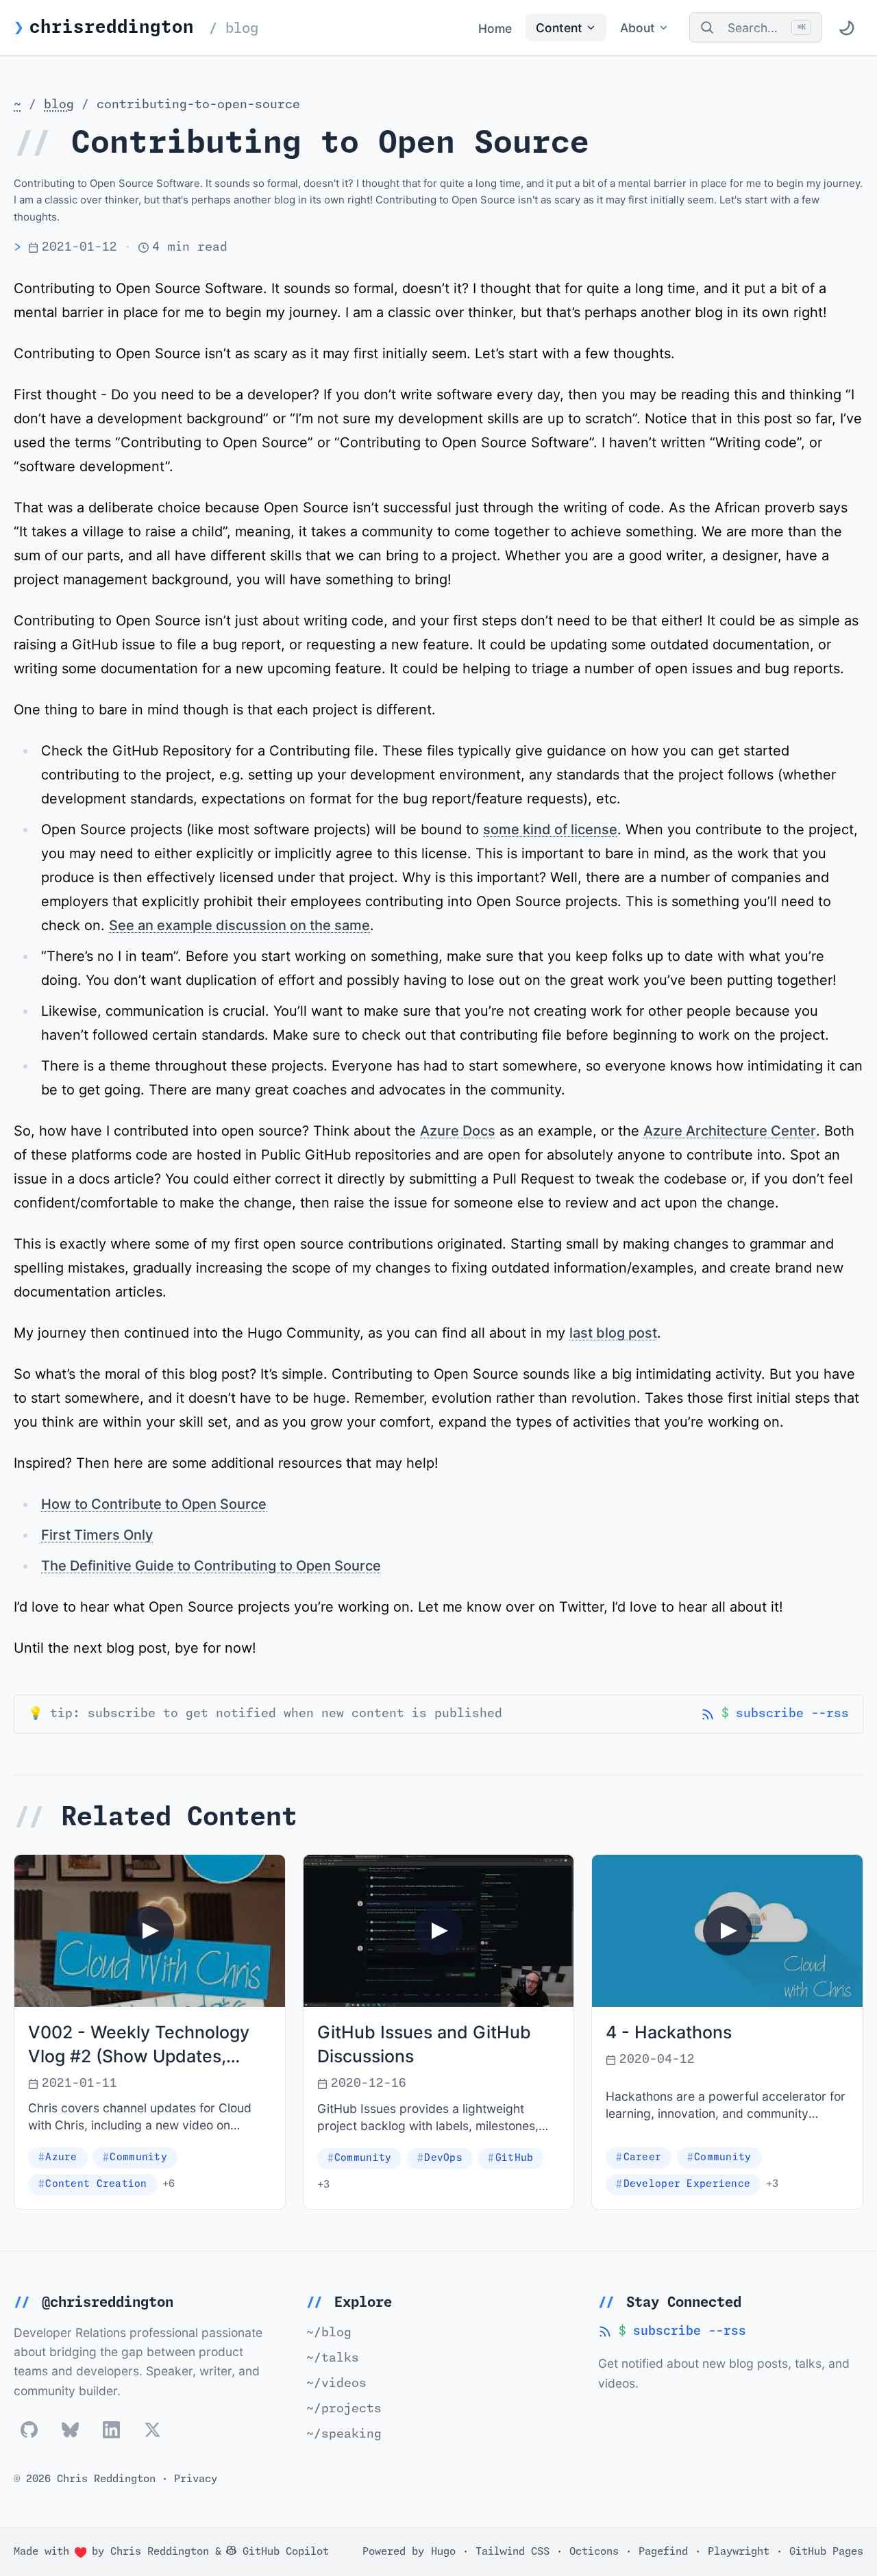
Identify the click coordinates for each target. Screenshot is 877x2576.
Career (643, 2158)
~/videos (336, 2384)
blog (59, 105)
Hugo (443, 2551)
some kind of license (550, 829)
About (638, 28)
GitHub (515, 2158)
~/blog (329, 2333)
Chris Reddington (160, 2552)
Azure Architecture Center (730, 1131)
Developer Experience (687, 2184)
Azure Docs (458, 1131)
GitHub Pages (826, 2551)
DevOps (443, 2158)
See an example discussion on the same (239, 925)
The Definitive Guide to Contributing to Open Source (211, 1566)
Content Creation (96, 2184)
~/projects (344, 2409)
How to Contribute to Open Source (154, 1504)
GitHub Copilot (283, 2551)
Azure (61, 2158)
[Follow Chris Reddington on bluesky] (70, 2430)
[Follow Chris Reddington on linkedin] (111, 2430)
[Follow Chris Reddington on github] (29, 2430)
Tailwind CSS (512, 2551)
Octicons (594, 2551)
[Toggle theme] (846, 27)
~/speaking (344, 2434)
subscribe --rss (775, 1715)
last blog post (613, 1333)
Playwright (739, 2551)
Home (495, 28)
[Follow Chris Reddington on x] (152, 2430)
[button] (150, 1931)
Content (559, 28)
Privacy (196, 2479)
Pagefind (663, 2551)
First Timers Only (97, 1535)
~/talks (333, 2358)
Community (138, 2158)
